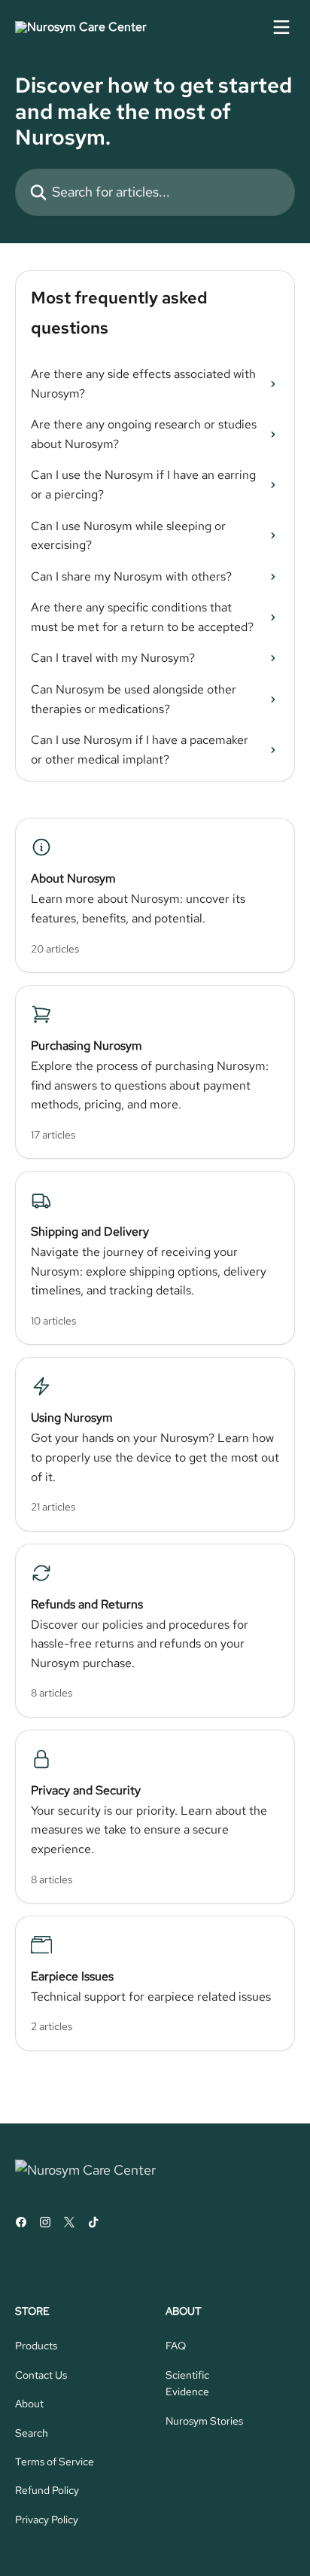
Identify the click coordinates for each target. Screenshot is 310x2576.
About (29, 2404)
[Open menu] (281, 27)
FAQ (176, 2346)
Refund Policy (47, 2490)
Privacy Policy (47, 2520)
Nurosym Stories (204, 2421)
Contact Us (41, 2375)
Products (36, 2346)
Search (32, 2433)
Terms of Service (55, 2462)
